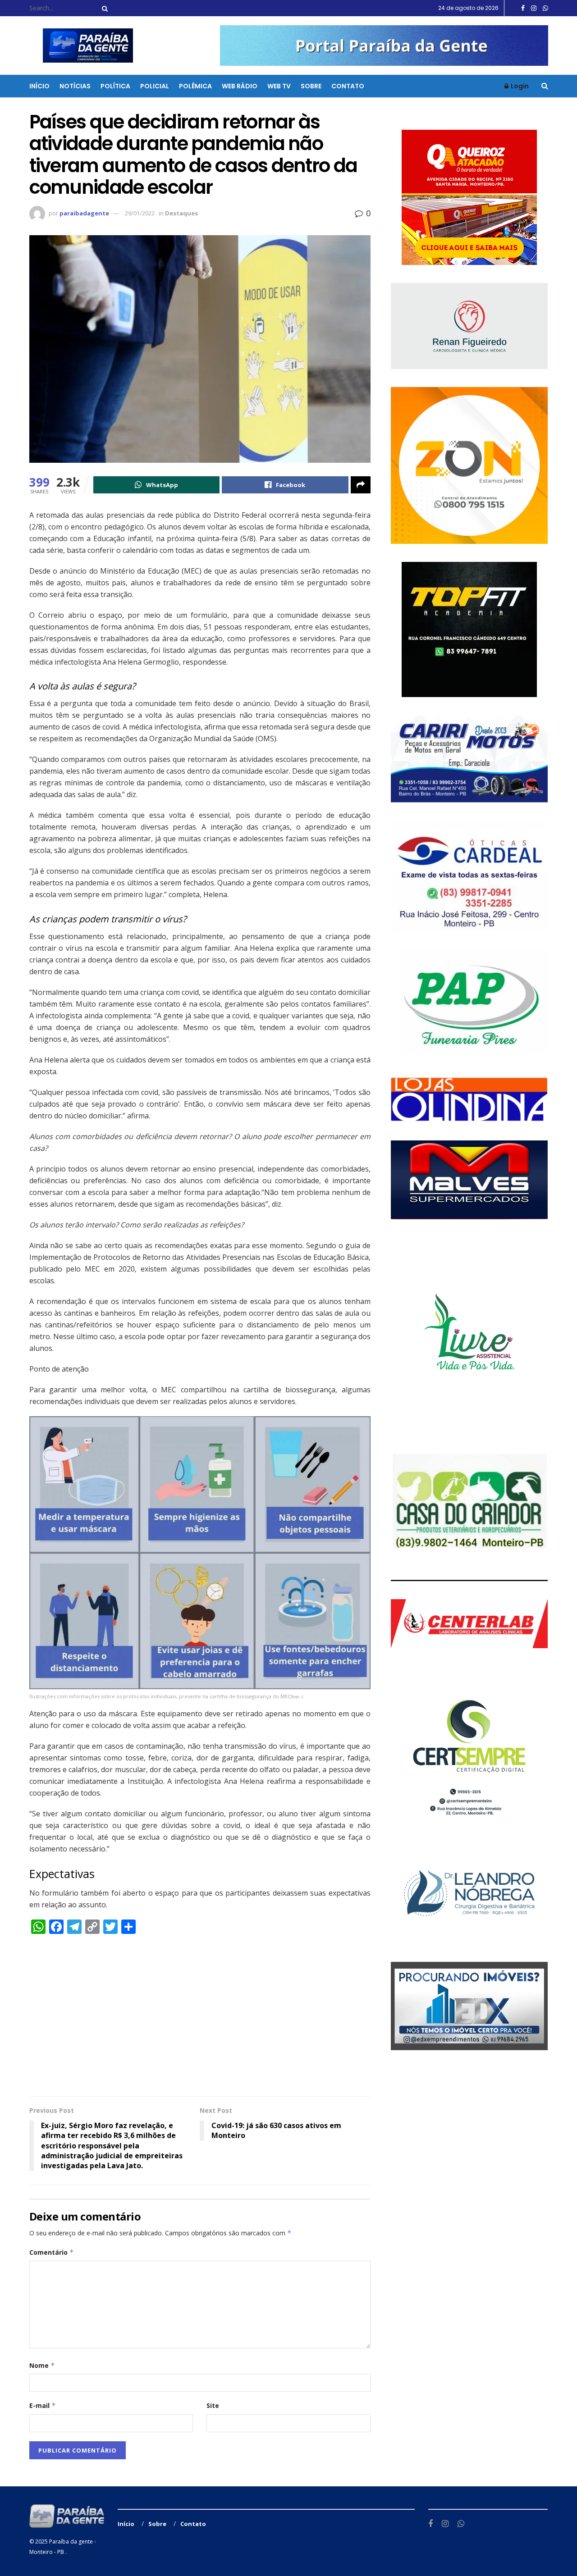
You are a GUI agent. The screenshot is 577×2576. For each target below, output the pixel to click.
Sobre (311, 86)
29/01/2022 (140, 213)
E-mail (43, 2405)
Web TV (279, 86)
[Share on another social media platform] (361, 485)
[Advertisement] (200, 2020)
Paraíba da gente (71, 2542)
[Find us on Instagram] (534, 8)
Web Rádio (240, 86)
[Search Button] (103, 8)
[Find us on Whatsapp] (545, 8)
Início (39, 86)
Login (519, 86)
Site (213, 2405)
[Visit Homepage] (82, 46)
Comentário (52, 2252)
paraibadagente (84, 213)
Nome (42, 2365)
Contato (348, 86)
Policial (155, 86)
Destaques (181, 213)
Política (115, 86)
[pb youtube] (384, 45)
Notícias (75, 86)
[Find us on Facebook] (523, 8)
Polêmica (195, 86)
